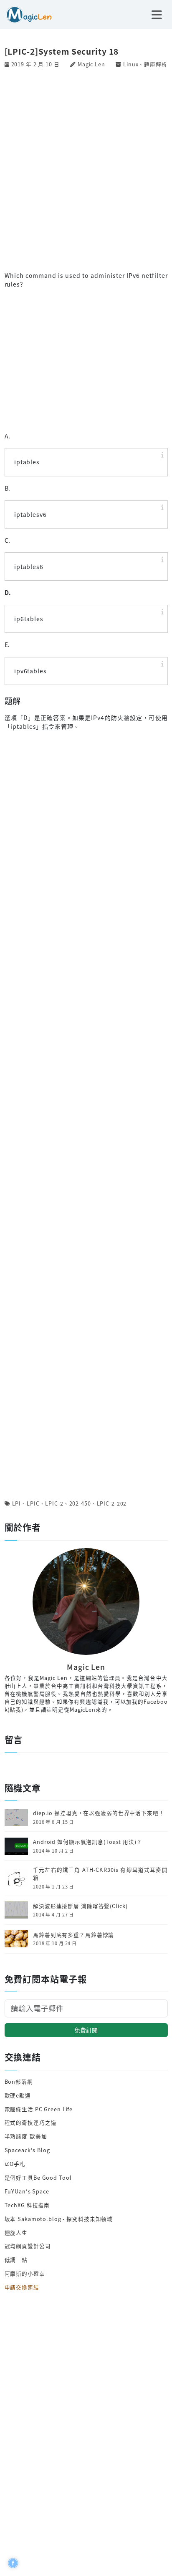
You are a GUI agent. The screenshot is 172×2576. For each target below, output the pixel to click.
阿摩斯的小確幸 (25, 2273)
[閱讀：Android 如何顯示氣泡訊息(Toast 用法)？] (16, 1845)
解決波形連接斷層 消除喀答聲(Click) (80, 1906)
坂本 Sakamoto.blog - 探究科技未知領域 (59, 2219)
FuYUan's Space (27, 2191)
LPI (17, 1503)
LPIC (33, 1503)
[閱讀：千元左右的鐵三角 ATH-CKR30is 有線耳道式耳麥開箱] (16, 1877)
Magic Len (91, 64)
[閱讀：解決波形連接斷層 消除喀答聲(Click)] (16, 1909)
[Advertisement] (86, 169)
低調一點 (16, 2260)
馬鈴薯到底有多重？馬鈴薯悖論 (73, 1935)
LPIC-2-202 (112, 1503)
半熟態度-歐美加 (26, 2136)
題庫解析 (156, 64)
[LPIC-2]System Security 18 (62, 51)
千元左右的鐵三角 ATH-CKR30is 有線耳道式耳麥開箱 (100, 1874)
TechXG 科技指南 (27, 2205)
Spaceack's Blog (27, 2150)
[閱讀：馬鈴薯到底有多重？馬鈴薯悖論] (16, 1938)
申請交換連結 (22, 2287)
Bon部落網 (19, 2081)
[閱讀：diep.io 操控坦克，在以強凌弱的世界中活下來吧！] (16, 1817)
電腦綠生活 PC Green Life (39, 2109)
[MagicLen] (26, 14)
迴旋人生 (16, 2232)
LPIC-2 (54, 1503)
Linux (131, 64)
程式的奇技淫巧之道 (31, 2122)
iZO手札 (15, 2164)
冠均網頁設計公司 (28, 2246)
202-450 (80, 1503)
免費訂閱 (86, 2030)
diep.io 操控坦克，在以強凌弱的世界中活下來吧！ (99, 1813)
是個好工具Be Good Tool (38, 2177)
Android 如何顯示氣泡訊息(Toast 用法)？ (88, 1842)
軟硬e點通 (18, 2095)
